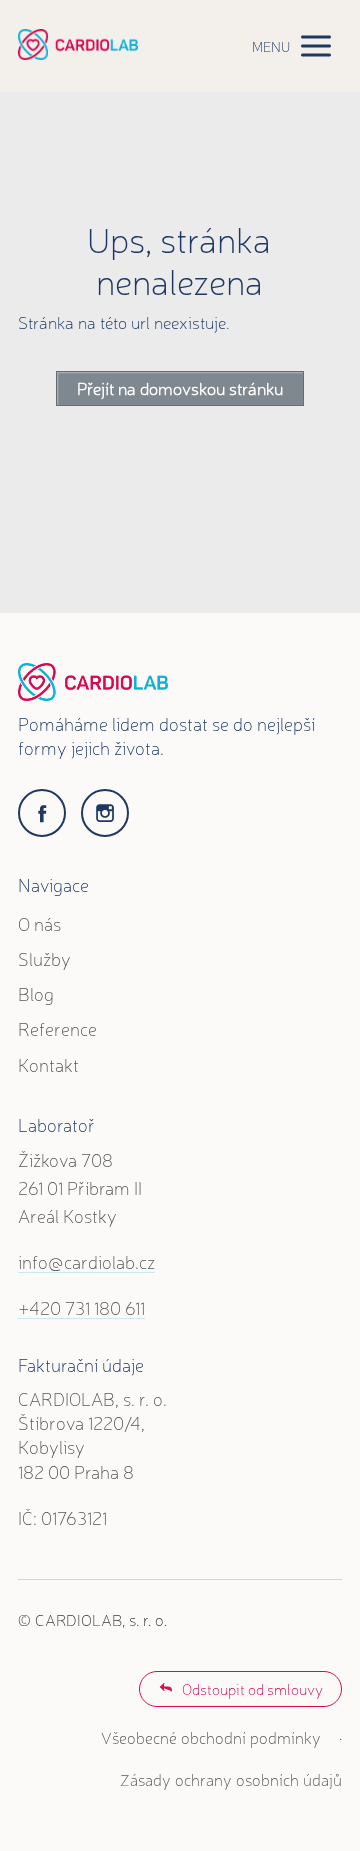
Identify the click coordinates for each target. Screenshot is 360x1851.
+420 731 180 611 (81, 1307)
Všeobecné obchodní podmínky (211, 1737)
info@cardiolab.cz (86, 1261)
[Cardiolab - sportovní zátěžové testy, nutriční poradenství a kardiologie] (78, 45)
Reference (57, 1028)
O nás (39, 923)
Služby (44, 958)
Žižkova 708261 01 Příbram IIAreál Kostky (80, 1187)
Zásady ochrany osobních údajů (231, 1779)
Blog (36, 993)
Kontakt (48, 1064)
